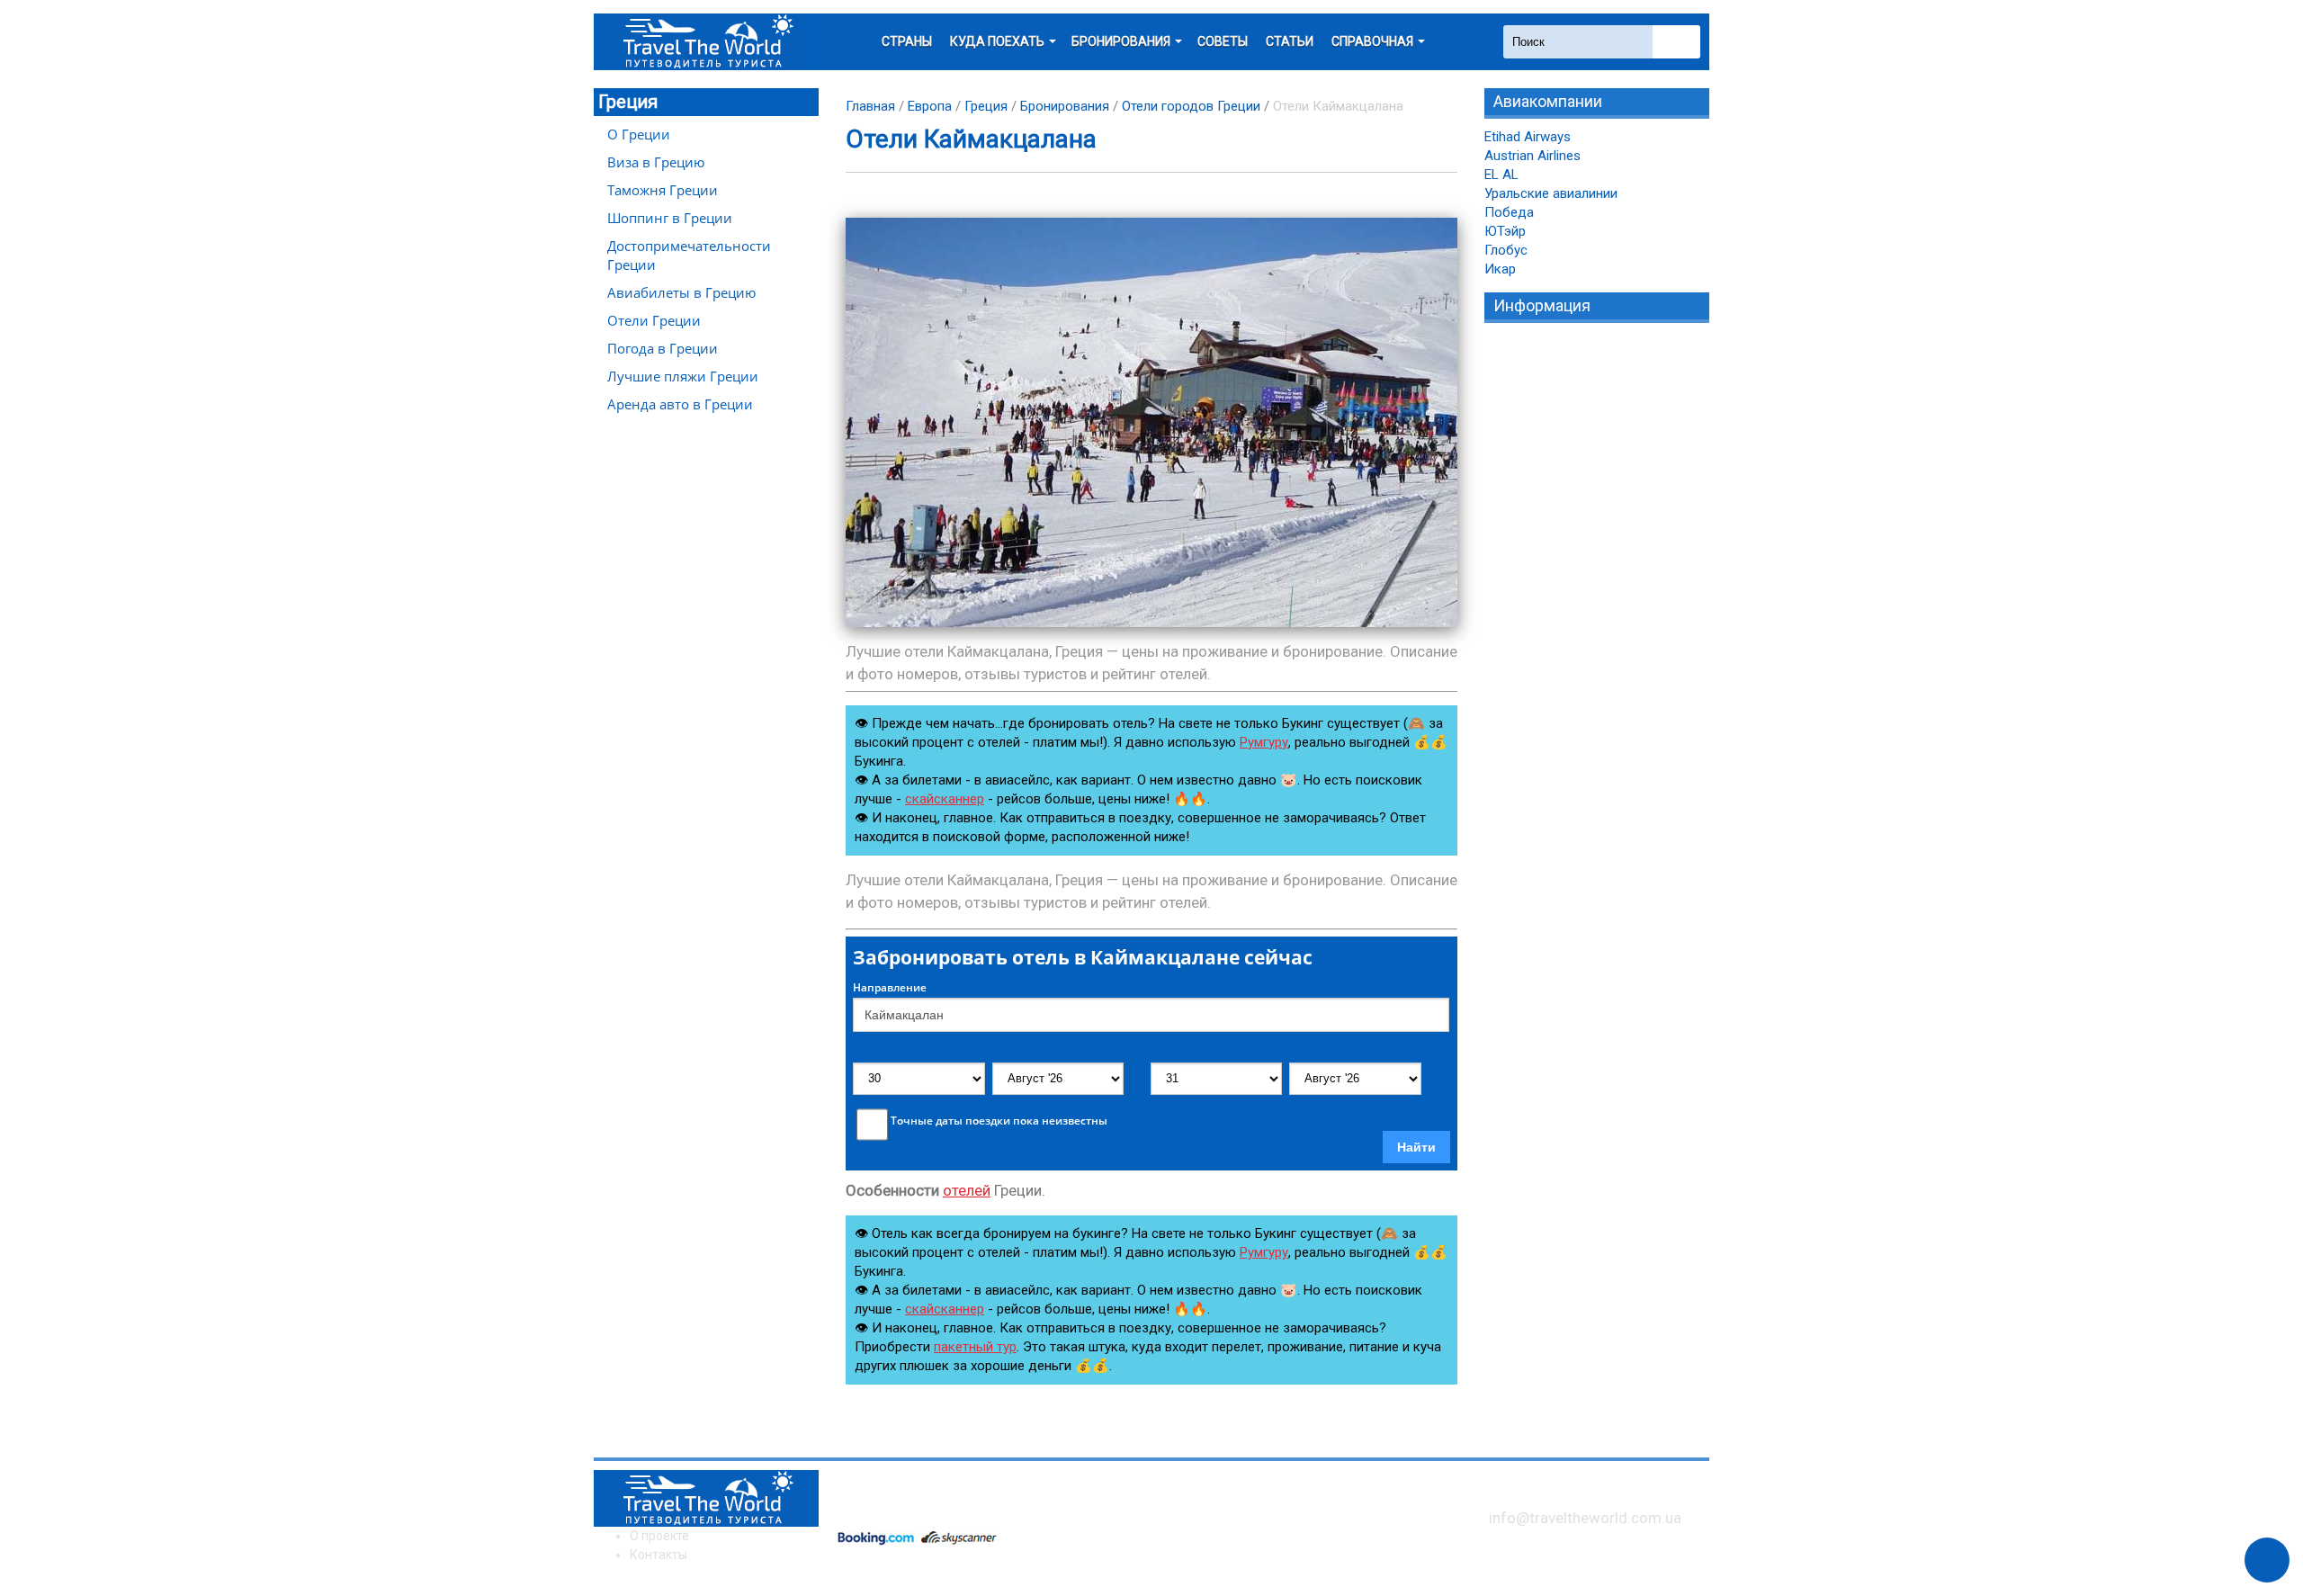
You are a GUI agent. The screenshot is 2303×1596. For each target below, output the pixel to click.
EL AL (1501, 175)
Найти (1416, 1147)
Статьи (1290, 41)
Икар (1500, 269)
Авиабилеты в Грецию (681, 292)
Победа (1509, 212)
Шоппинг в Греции (670, 218)
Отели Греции (654, 320)
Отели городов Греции (1191, 106)
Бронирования (1065, 106)
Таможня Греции (663, 190)
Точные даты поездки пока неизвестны (999, 1121)
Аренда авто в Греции (680, 404)
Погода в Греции (663, 348)
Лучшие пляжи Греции (683, 376)
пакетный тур (975, 1347)
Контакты (659, 1555)
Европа (930, 106)
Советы (1223, 41)
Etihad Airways (1528, 137)
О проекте (659, 1536)
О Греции (639, 134)
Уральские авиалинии (1551, 193)
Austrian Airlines (1532, 156)
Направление (890, 988)
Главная (870, 106)
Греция (628, 102)
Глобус (1506, 250)
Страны (907, 41)
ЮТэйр (1505, 231)
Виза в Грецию (656, 162)
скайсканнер (945, 799)
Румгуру (1264, 742)
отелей (967, 1190)
